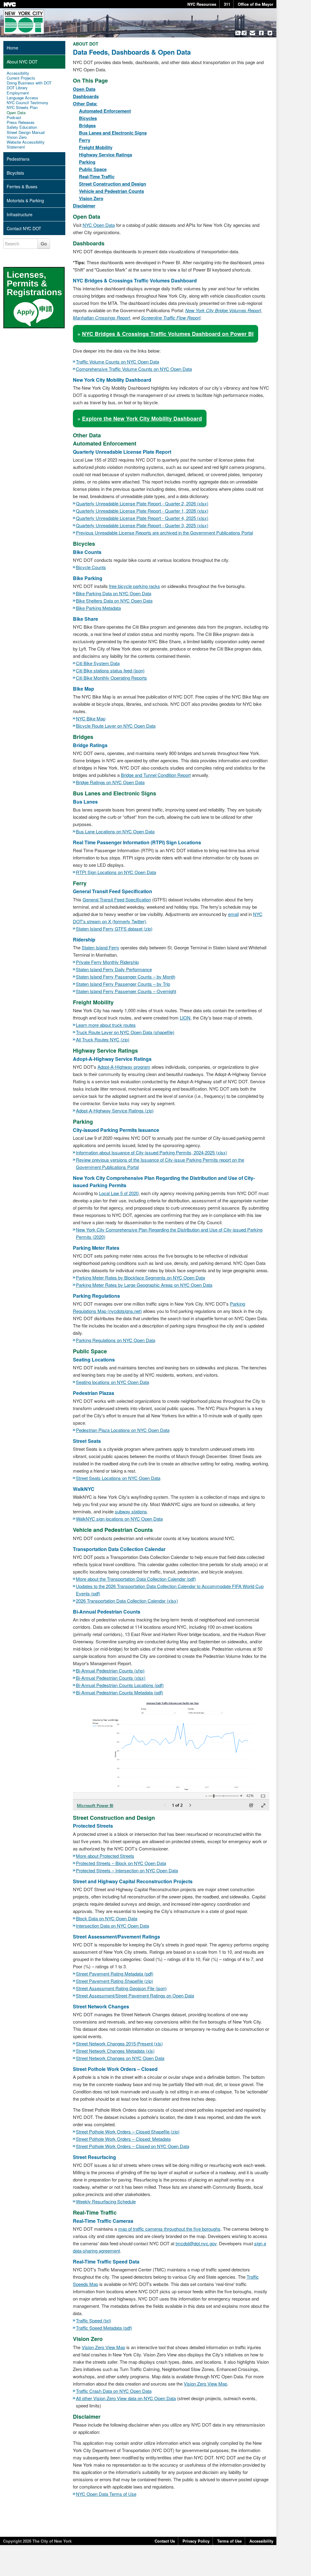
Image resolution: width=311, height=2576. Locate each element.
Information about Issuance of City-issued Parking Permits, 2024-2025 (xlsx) (152, 1152)
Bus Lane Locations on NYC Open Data (115, 831)
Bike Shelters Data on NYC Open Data (114, 601)
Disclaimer (84, 206)
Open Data (84, 89)
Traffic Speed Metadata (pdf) (104, 2328)
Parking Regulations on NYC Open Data (116, 1340)
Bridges (87, 125)
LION (185, 1018)
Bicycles (88, 118)
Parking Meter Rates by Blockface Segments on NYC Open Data (140, 1278)
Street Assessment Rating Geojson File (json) (121, 1988)
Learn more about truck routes (106, 1025)
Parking (87, 162)
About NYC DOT (22, 62)
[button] (241, 33)
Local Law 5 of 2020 (119, 1193)
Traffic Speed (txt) (94, 2320)
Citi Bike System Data (98, 663)
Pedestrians (18, 159)
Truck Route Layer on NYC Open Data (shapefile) (125, 1032)
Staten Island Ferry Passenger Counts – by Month (126, 977)
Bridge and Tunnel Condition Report (156, 775)
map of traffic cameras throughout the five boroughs (169, 2229)
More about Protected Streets (105, 1856)
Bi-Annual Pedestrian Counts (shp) (110, 1671)
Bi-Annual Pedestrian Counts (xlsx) (111, 1678)
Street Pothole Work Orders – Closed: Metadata (123, 2139)
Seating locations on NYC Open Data (113, 1382)
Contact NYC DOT (24, 228)
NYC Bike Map (91, 718)
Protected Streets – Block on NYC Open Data (121, 1863)
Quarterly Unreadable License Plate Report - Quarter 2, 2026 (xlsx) (142, 503)
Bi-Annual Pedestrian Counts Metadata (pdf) (120, 1692)
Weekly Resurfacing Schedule (106, 2201)
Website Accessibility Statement (26, 145)
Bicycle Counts (91, 567)
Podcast (14, 118)
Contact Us (165, 2541)
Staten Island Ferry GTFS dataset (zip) (114, 929)
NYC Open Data (99, 225)
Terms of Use (229, 2541)
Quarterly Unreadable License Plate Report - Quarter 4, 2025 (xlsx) (142, 518)
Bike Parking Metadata (98, 608)
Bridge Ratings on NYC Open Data (110, 782)
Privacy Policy (196, 2541)
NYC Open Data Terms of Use (106, 2494)
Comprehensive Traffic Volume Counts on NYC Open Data (134, 369)
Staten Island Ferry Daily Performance (114, 969)
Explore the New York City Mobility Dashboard (142, 418)
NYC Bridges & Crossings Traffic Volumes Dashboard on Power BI (168, 334)
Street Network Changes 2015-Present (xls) (119, 2043)
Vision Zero (91, 198)
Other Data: (85, 104)
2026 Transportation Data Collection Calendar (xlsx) (127, 1601)
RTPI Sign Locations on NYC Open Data (116, 872)
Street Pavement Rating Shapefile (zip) (114, 1981)
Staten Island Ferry (101, 947)
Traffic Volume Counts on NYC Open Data (118, 362)
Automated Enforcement (105, 111)
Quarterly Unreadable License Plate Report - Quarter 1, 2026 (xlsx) (142, 511)
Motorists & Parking (25, 200)
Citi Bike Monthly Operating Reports (111, 678)
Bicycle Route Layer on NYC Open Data (116, 726)
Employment (18, 93)
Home (12, 48)
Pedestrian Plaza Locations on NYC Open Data (123, 1430)
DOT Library (17, 88)
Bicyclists (15, 173)
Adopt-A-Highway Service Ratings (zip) (115, 1110)
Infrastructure (20, 214)
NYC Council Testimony (27, 103)
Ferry (85, 140)
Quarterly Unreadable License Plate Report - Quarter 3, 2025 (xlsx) (142, 525)
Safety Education (22, 127)
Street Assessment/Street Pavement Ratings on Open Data (135, 1995)
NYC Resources (202, 4)
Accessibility (18, 73)
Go (44, 243)
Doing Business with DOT (29, 83)
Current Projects (21, 78)
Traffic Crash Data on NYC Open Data (114, 2391)
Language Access (22, 98)
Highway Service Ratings (106, 155)
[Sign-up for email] (253, 33)
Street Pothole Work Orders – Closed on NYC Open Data (133, 2146)
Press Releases (21, 122)
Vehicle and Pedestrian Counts (111, 191)
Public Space (93, 169)
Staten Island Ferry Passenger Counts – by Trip (123, 984)
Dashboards (86, 96)
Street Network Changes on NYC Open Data (120, 2058)
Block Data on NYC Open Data (107, 1918)
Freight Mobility (96, 147)
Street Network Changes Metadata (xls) (115, 2051)
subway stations (131, 1511)
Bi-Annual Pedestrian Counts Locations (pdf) (120, 1685)
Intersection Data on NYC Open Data (113, 1926)
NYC (10, 4)
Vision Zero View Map (103, 2347)
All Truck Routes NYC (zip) (103, 1039)
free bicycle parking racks (135, 586)
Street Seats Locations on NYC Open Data (118, 1478)
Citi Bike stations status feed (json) (110, 670)
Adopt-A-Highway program (124, 1067)
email (233, 914)
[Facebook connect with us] (261, 33)
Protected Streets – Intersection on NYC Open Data (127, 1870)
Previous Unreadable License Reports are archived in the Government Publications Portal (164, 533)
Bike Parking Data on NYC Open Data (114, 593)
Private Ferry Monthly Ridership (107, 962)
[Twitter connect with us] (270, 33)
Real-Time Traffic (97, 176)
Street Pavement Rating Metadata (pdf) (115, 1974)
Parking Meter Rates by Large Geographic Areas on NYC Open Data (144, 1285)
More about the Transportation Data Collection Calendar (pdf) (136, 1579)
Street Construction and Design (113, 184)
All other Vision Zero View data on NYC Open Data (126, 2398)
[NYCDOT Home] (24, 22)
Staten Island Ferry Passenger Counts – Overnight (126, 991)
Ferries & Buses (22, 186)
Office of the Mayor (256, 4)
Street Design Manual (26, 132)
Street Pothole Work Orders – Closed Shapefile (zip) (128, 2132)
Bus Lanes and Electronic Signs (113, 133)
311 (227, 4)
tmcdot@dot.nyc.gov (196, 2243)
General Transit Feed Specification (117, 899)
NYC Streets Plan (22, 108)
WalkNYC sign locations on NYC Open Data (119, 1519)
